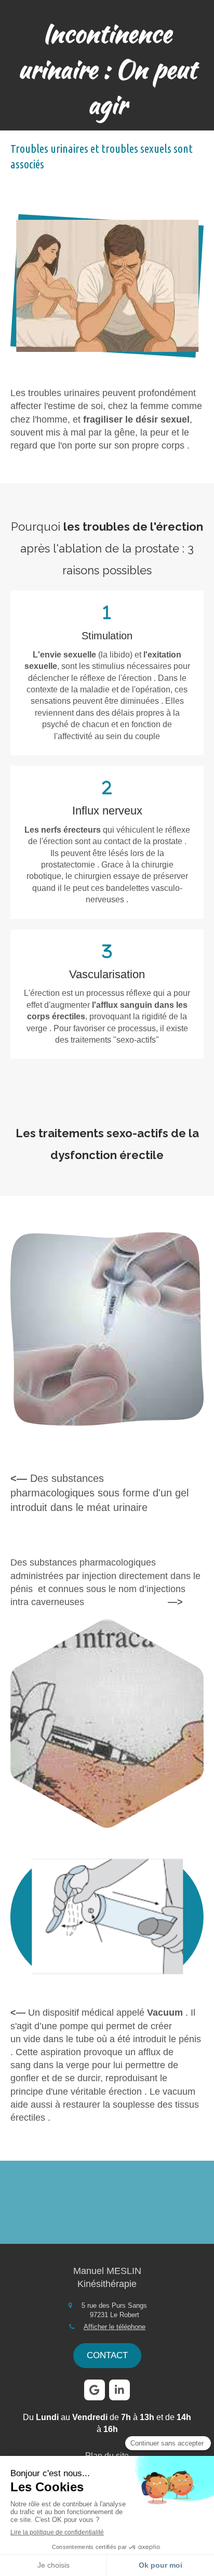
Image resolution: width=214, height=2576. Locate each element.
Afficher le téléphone (115, 2327)
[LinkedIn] (119, 2390)
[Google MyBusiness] (95, 2390)
